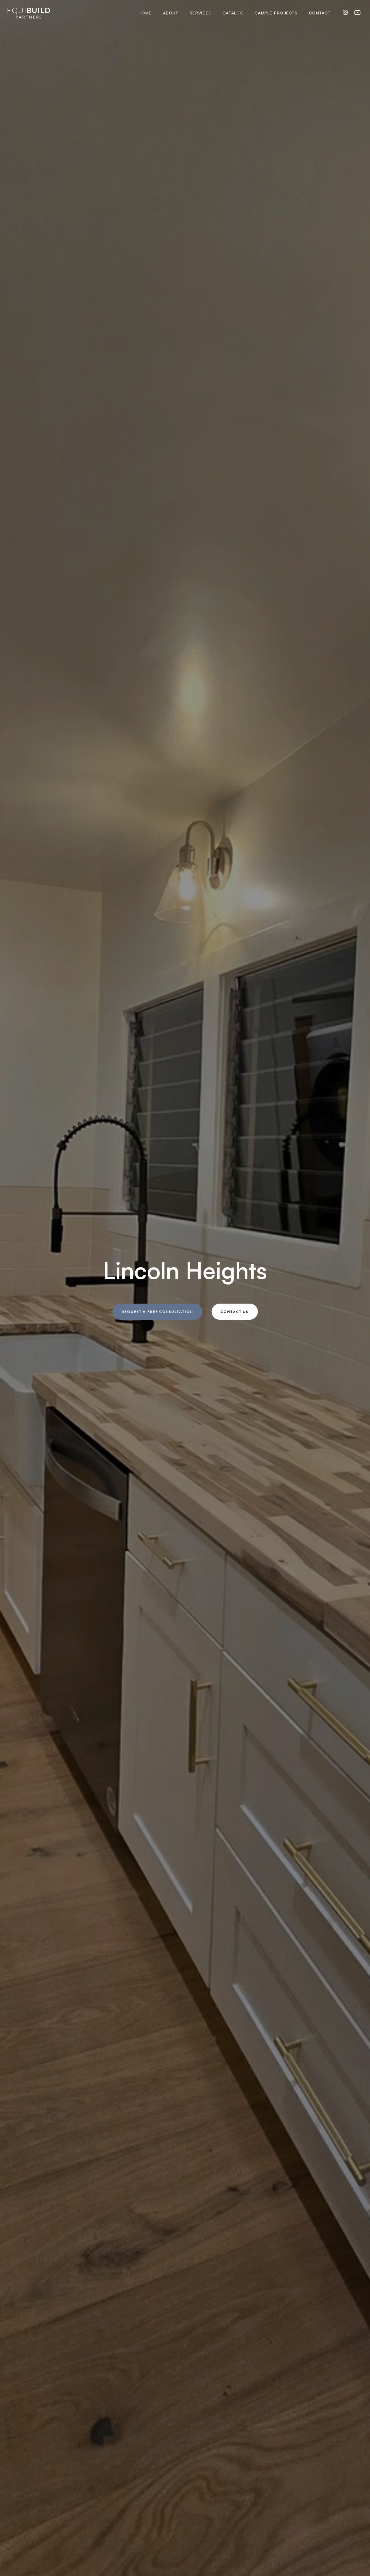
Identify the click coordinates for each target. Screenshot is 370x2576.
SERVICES (200, 13)
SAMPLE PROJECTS (276, 13)
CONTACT (320, 13)
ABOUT (171, 13)
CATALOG (233, 13)
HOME (145, 13)
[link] (29, 13)
